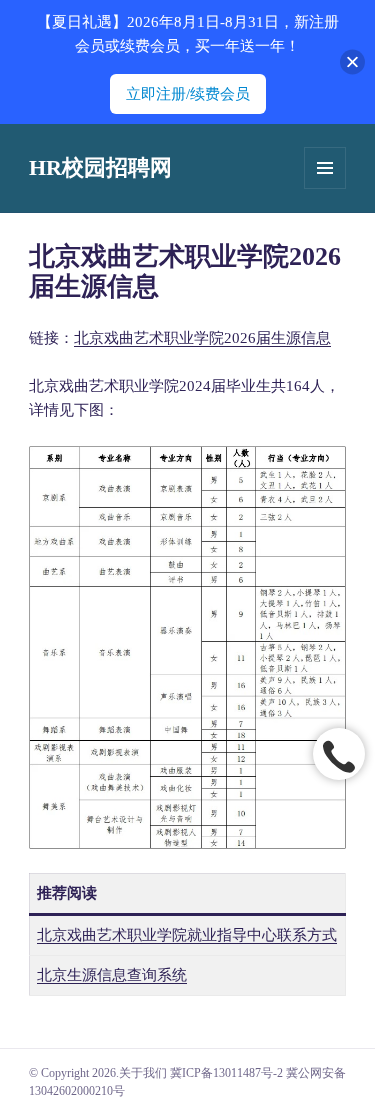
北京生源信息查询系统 (112, 975)
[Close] (352, 62)
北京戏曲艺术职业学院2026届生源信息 (202, 338)
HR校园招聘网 (100, 167)
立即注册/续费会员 (188, 94)
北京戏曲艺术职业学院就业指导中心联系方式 (187, 935)
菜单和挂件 (325, 168)
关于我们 (143, 1073)
